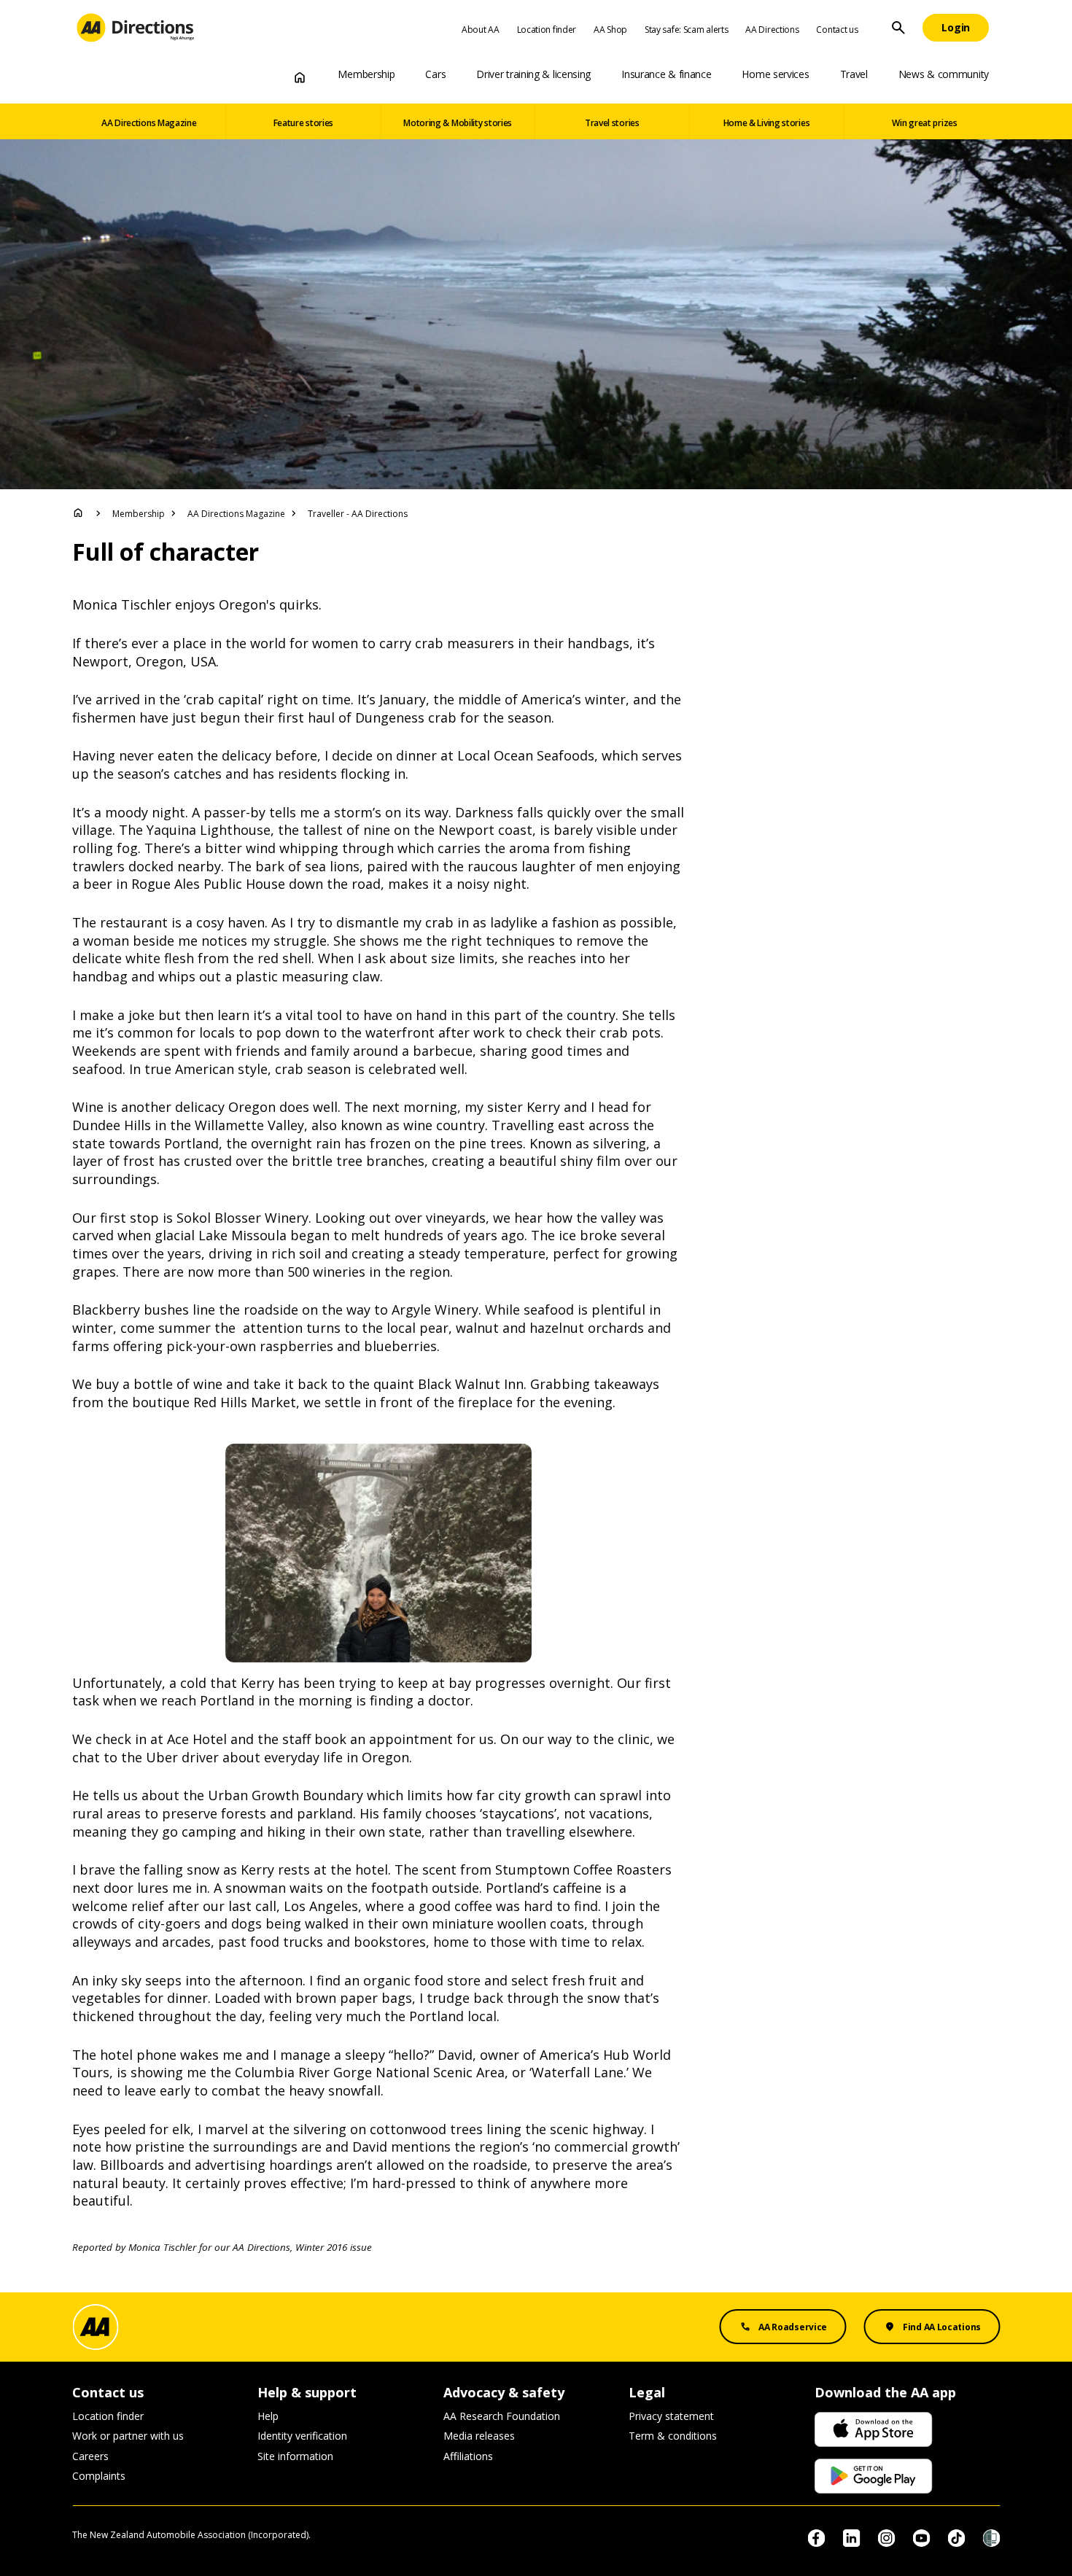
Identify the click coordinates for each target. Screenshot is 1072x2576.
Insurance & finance (666, 74)
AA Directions (772, 30)
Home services (775, 74)
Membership (366, 74)
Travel (854, 74)
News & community (944, 74)
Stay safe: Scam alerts (686, 30)
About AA (481, 30)
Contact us (837, 30)
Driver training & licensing (533, 74)
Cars (435, 74)
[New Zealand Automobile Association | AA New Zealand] (135, 28)
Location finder (547, 30)
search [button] (898, 28)
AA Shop (610, 30)
